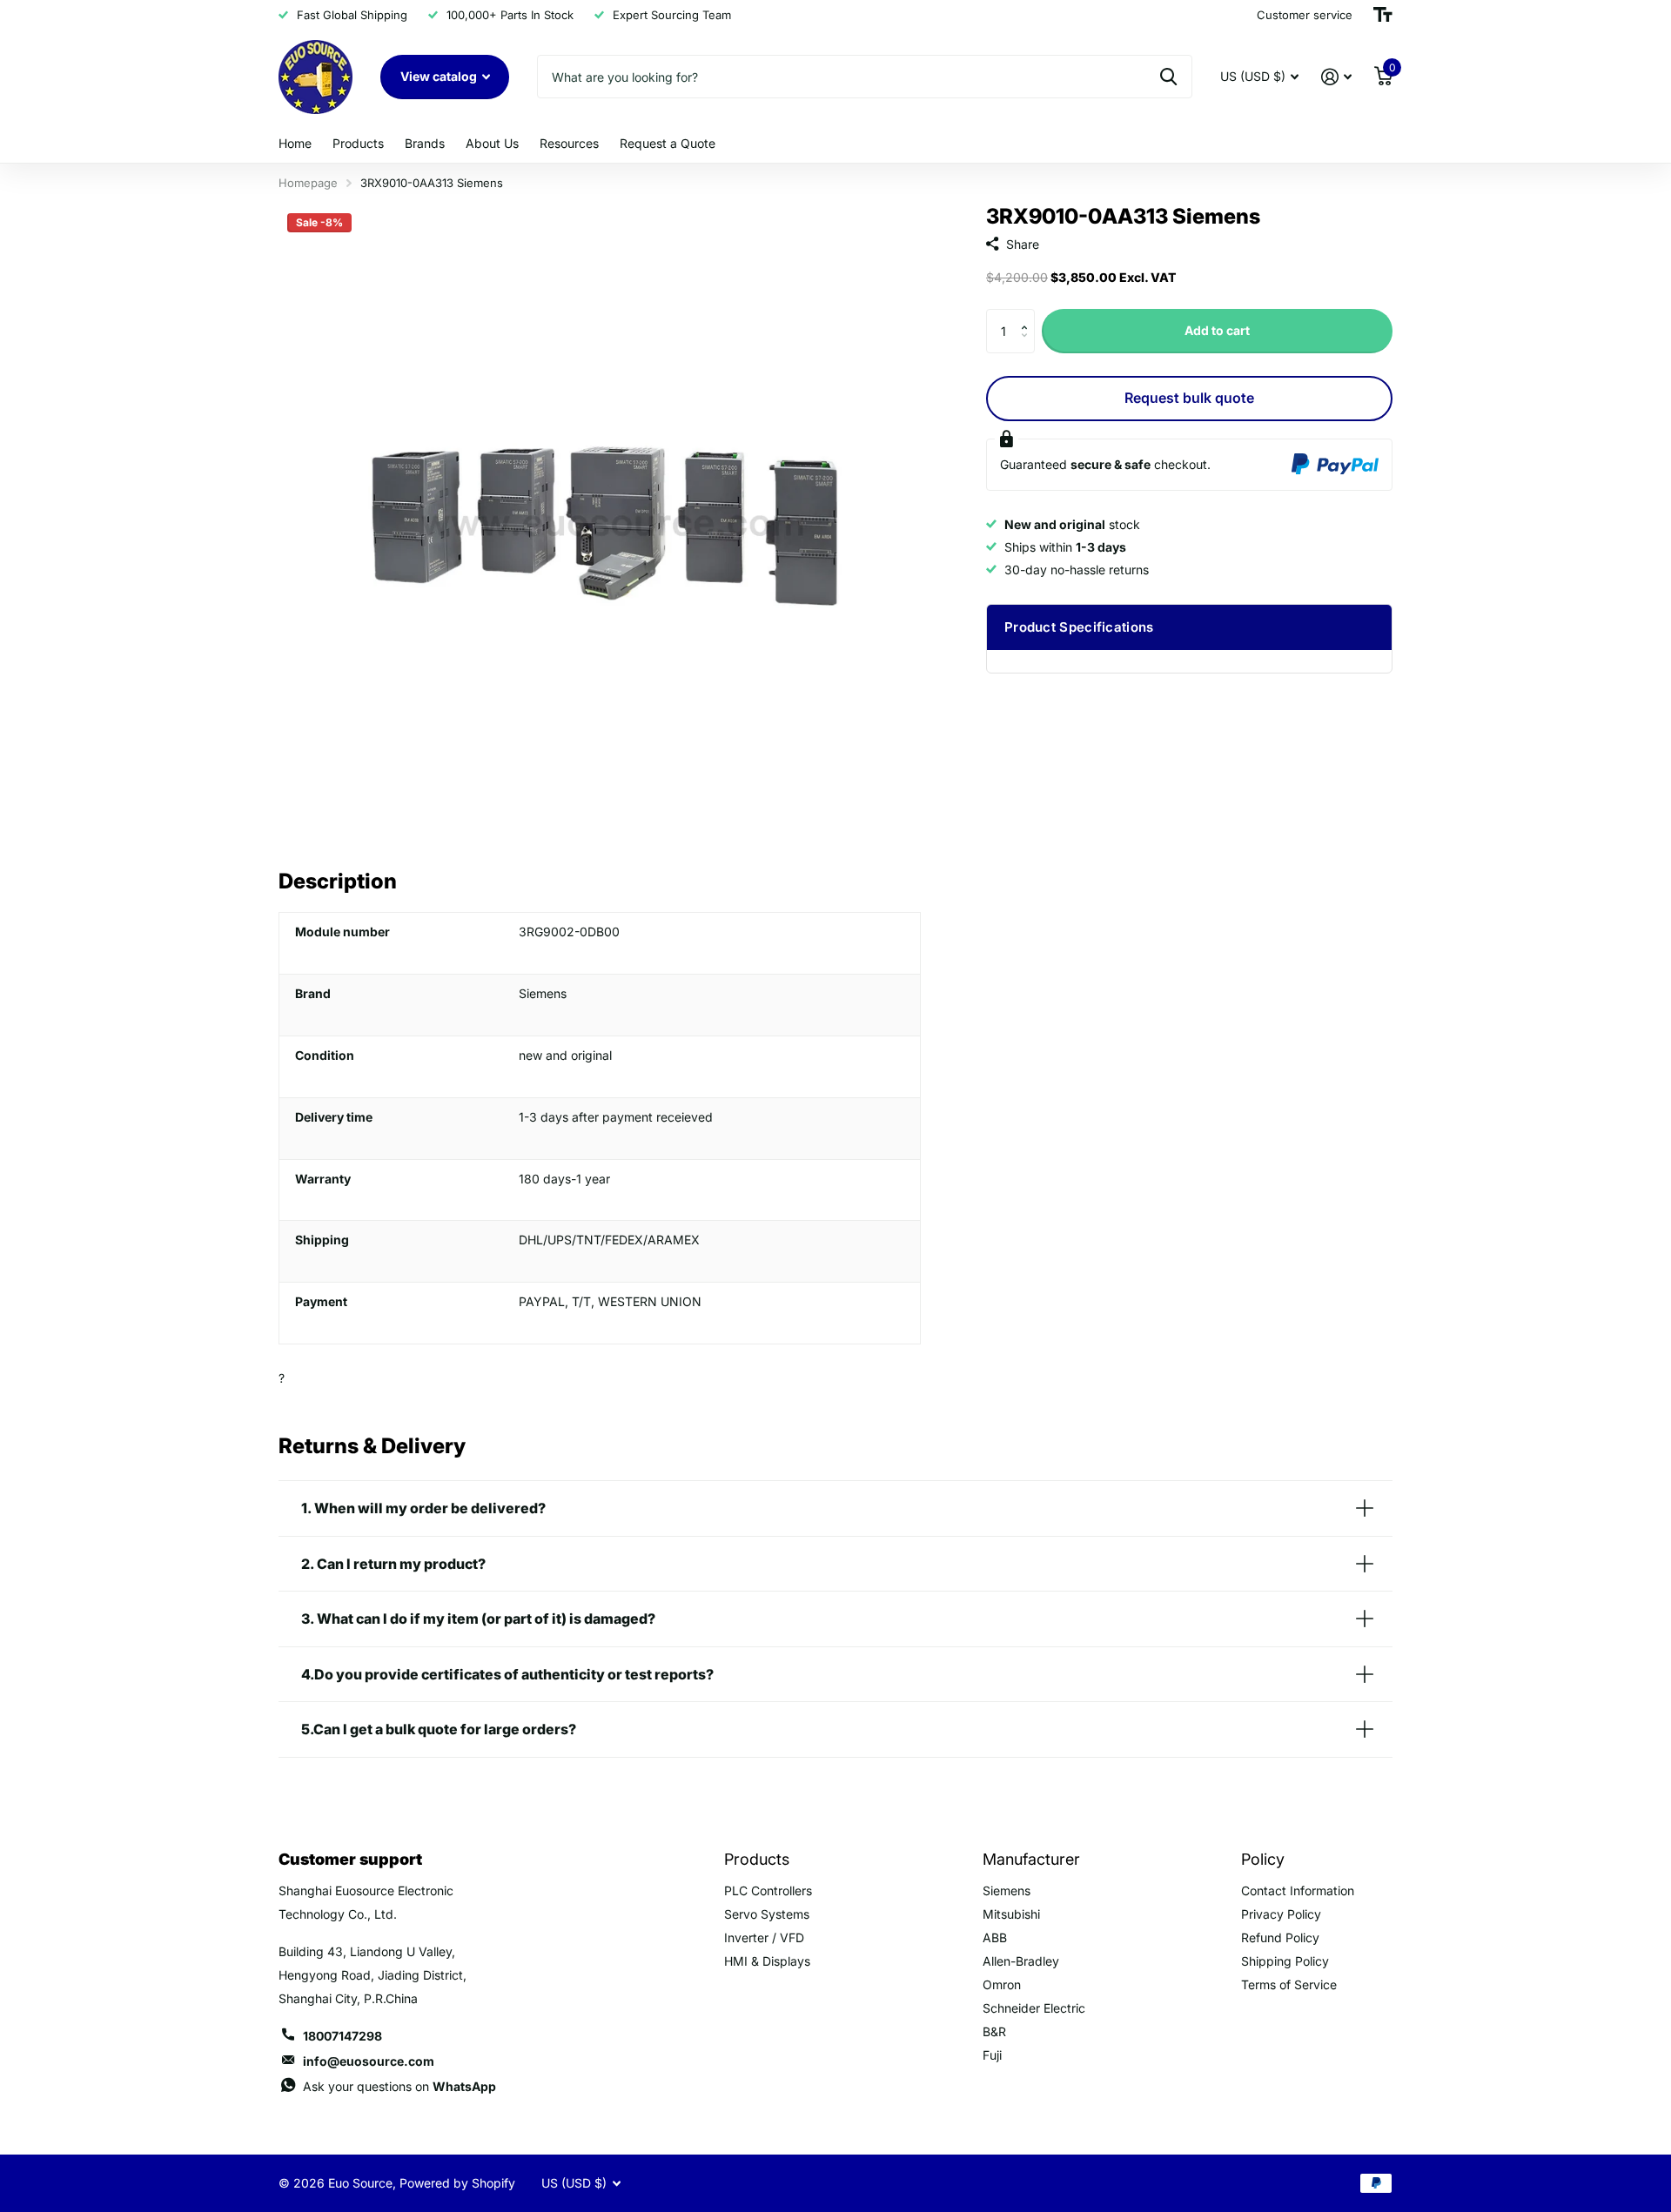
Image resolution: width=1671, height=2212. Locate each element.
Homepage (308, 183)
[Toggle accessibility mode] (1383, 15)
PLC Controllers (768, 1890)
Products (358, 143)
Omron (1002, 1984)
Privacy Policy (1281, 1914)
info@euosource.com (369, 2061)
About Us (492, 143)
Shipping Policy (1285, 1961)
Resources (569, 143)
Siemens (1007, 1890)
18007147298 (342, 2036)
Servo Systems (767, 1914)
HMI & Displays (767, 1961)
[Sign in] (1336, 77)
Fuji (992, 2055)
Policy (1263, 1859)
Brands (425, 143)
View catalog (440, 76)
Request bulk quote (1189, 398)
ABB (995, 1937)
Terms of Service (1289, 1984)
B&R (994, 2031)
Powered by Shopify (457, 2183)
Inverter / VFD (764, 1937)
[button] (1028, 315)
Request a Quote (668, 143)
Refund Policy (1280, 1937)
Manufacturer (1031, 1859)
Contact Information (1298, 1890)
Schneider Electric (1034, 2008)
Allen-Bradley (1021, 1961)
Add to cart (1217, 330)
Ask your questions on (399, 2086)
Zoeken (1168, 77)
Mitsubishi (1011, 1914)
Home (295, 143)
